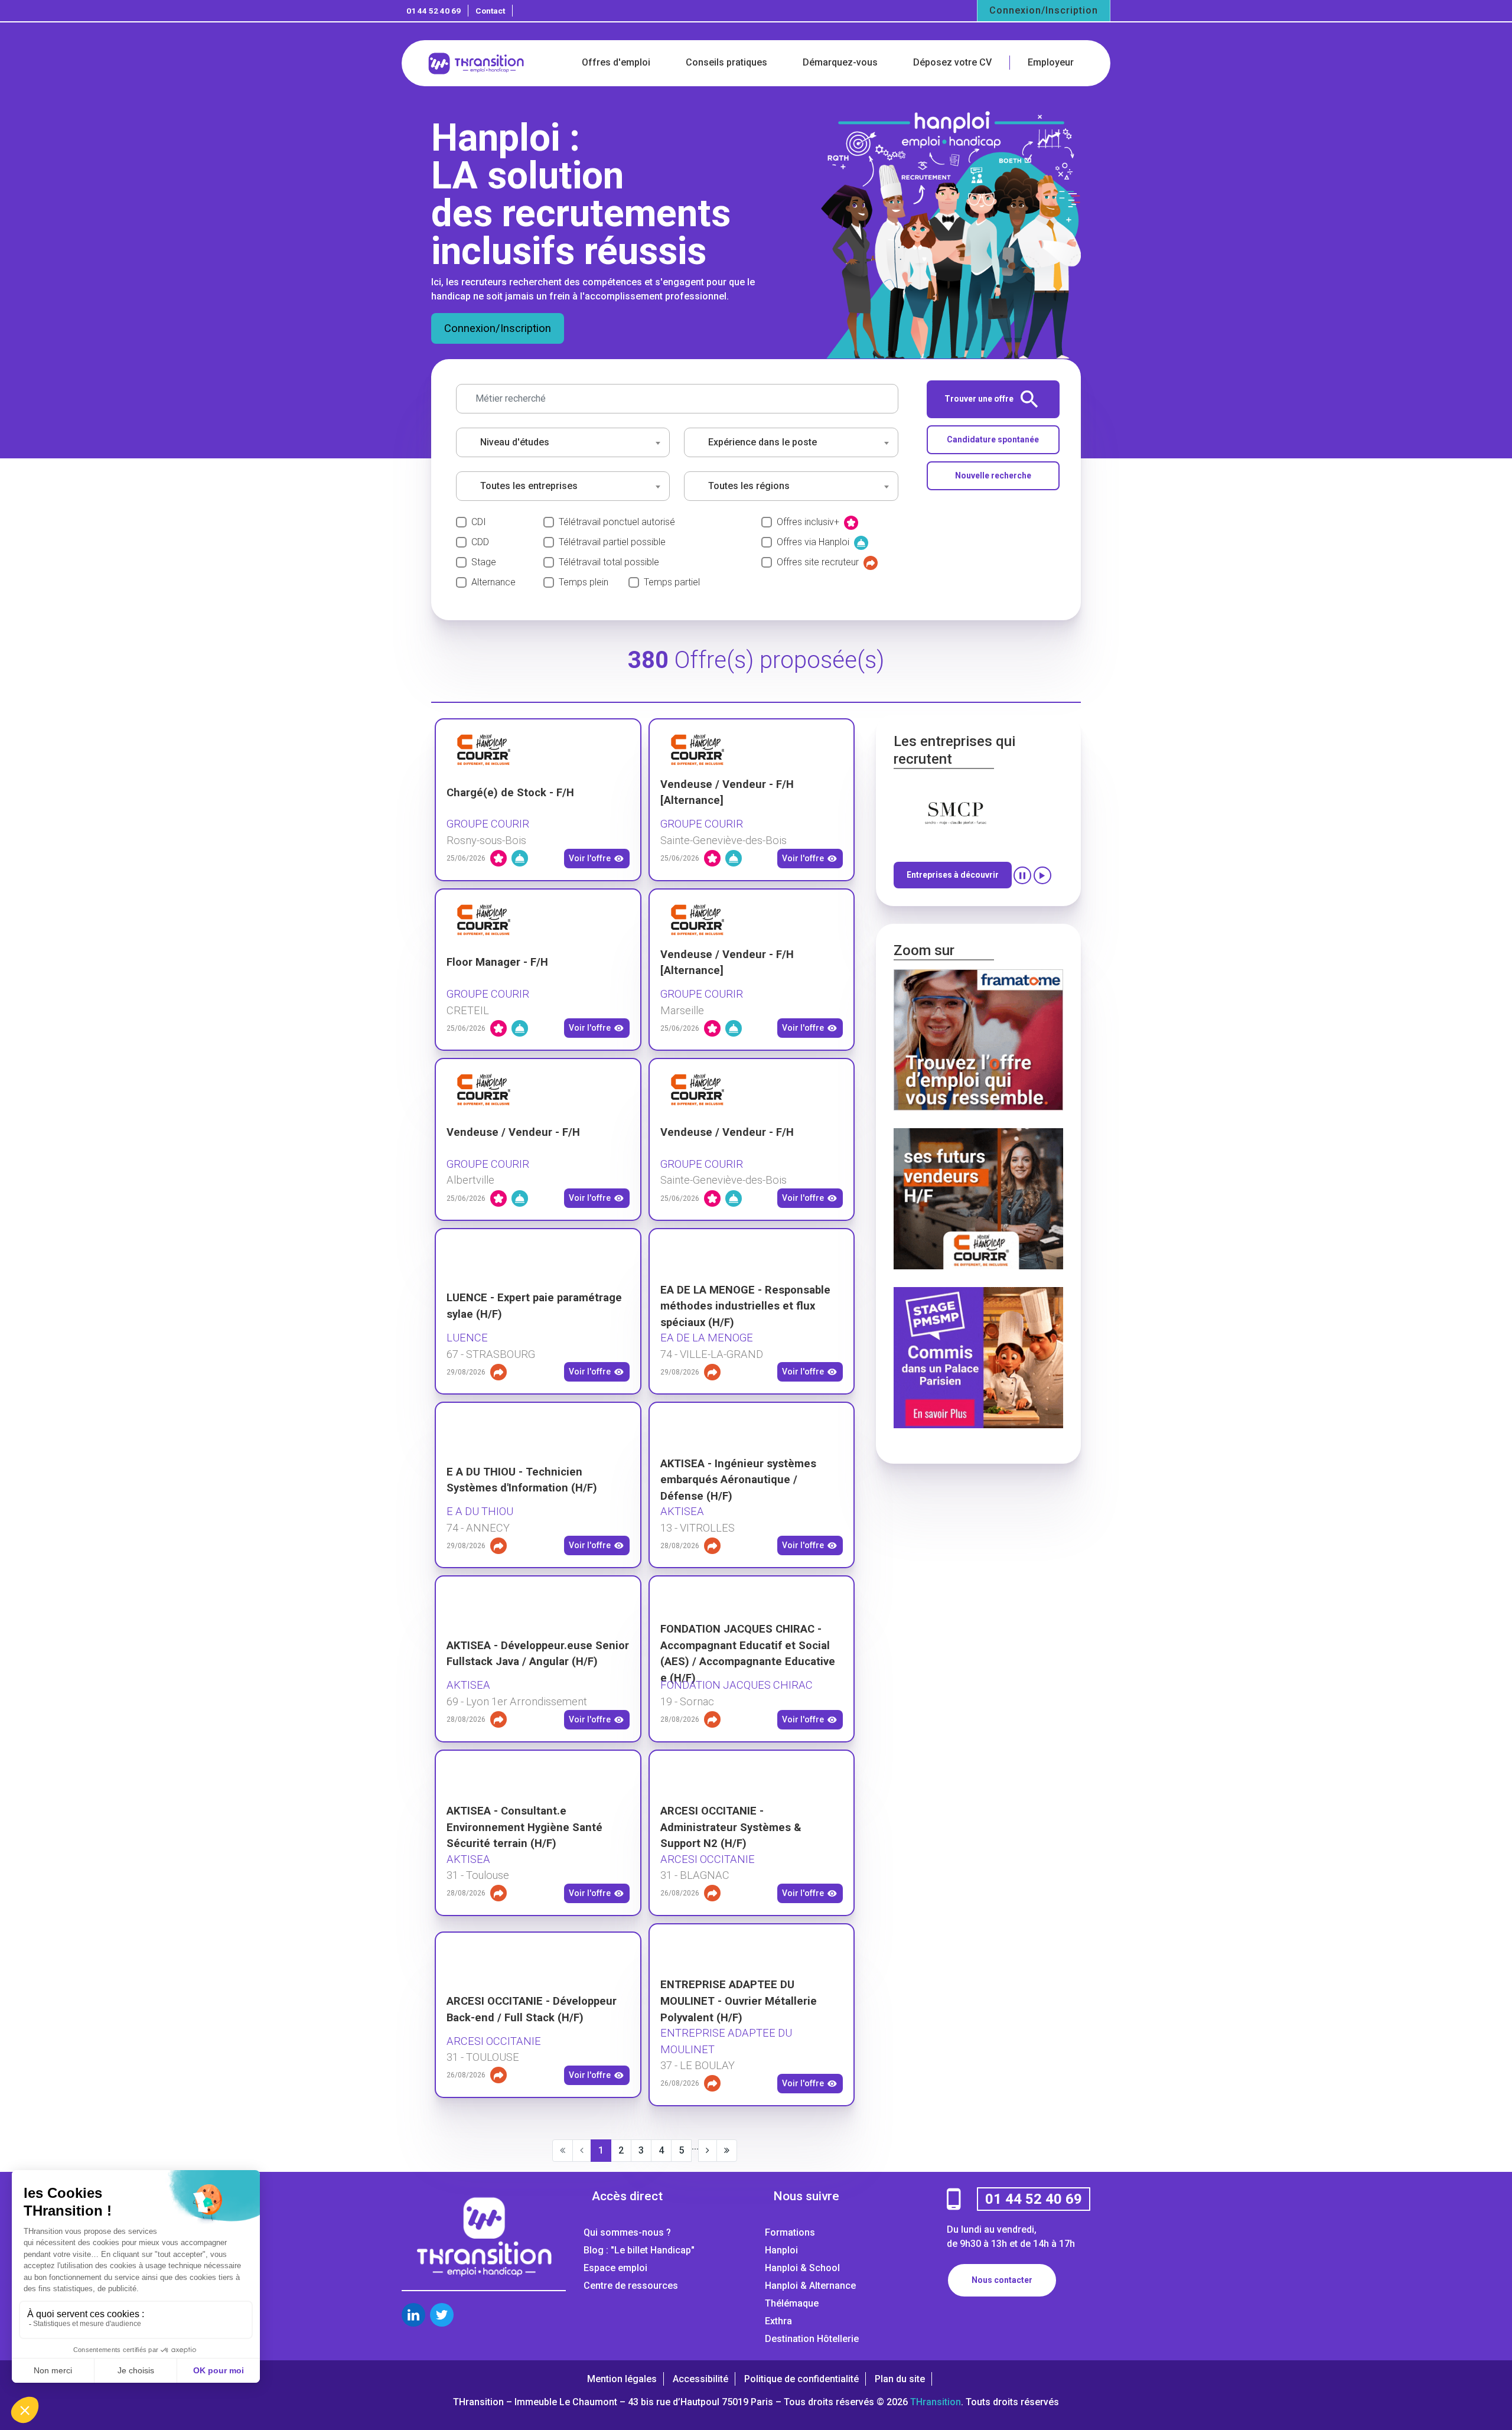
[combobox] (563, 442)
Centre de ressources (631, 2286)
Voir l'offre (590, 858)
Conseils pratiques (726, 62)
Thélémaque (792, 2303)
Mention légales (622, 2379)
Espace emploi (615, 2268)
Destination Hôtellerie (812, 2339)
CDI (479, 522)
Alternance (493, 582)
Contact (490, 11)
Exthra (778, 2321)
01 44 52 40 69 (434, 11)
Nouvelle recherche (993, 475)
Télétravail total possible (609, 562)
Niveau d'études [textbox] (515, 442)
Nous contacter (1002, 2280)
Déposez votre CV (952, 62)
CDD (480, 542)
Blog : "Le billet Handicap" (639, 2250)
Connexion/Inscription (1044, 10)
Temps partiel (672, 582)
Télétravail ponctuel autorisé (617, 522)
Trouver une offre (979, 399)
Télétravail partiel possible (612, 542)
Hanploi (781, 2250)
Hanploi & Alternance (810, 2286)
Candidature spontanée (993, 439)
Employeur (1051, 62)
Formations (790, 2232)
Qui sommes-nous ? (627, 2232)
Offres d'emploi (616, 62)
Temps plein (584, 582)
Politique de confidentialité (801, 2379)
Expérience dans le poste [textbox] (762, 442)
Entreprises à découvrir (953, 875)
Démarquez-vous (840, 62)
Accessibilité (700, 2379)
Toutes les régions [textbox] (749, 486)
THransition (936, 2402)
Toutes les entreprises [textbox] (529, 486)
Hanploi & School (802, 2268)
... (695, 2146)
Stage (484, 562)
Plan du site (900, 2379)
